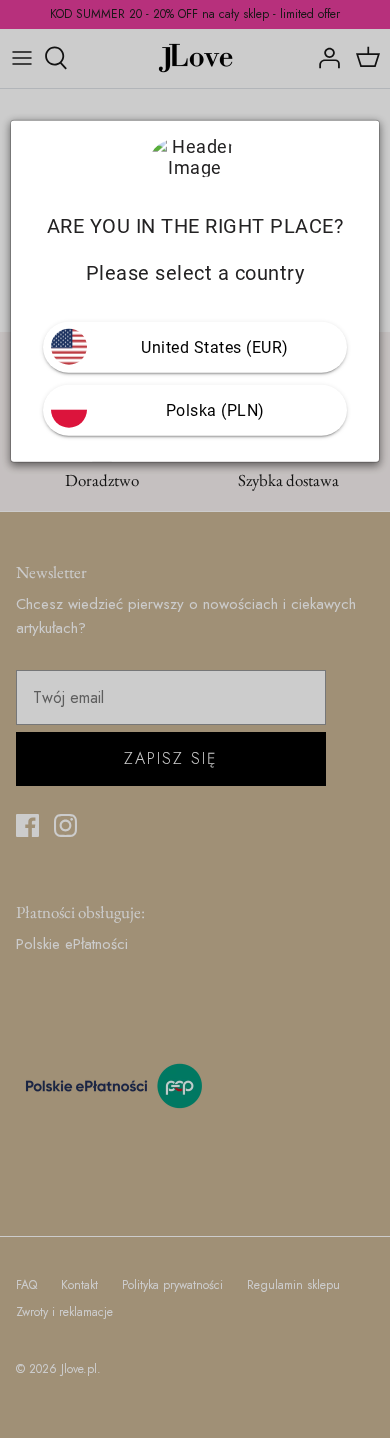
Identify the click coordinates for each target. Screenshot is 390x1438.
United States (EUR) (215, 346)
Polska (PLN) (215, 409)
